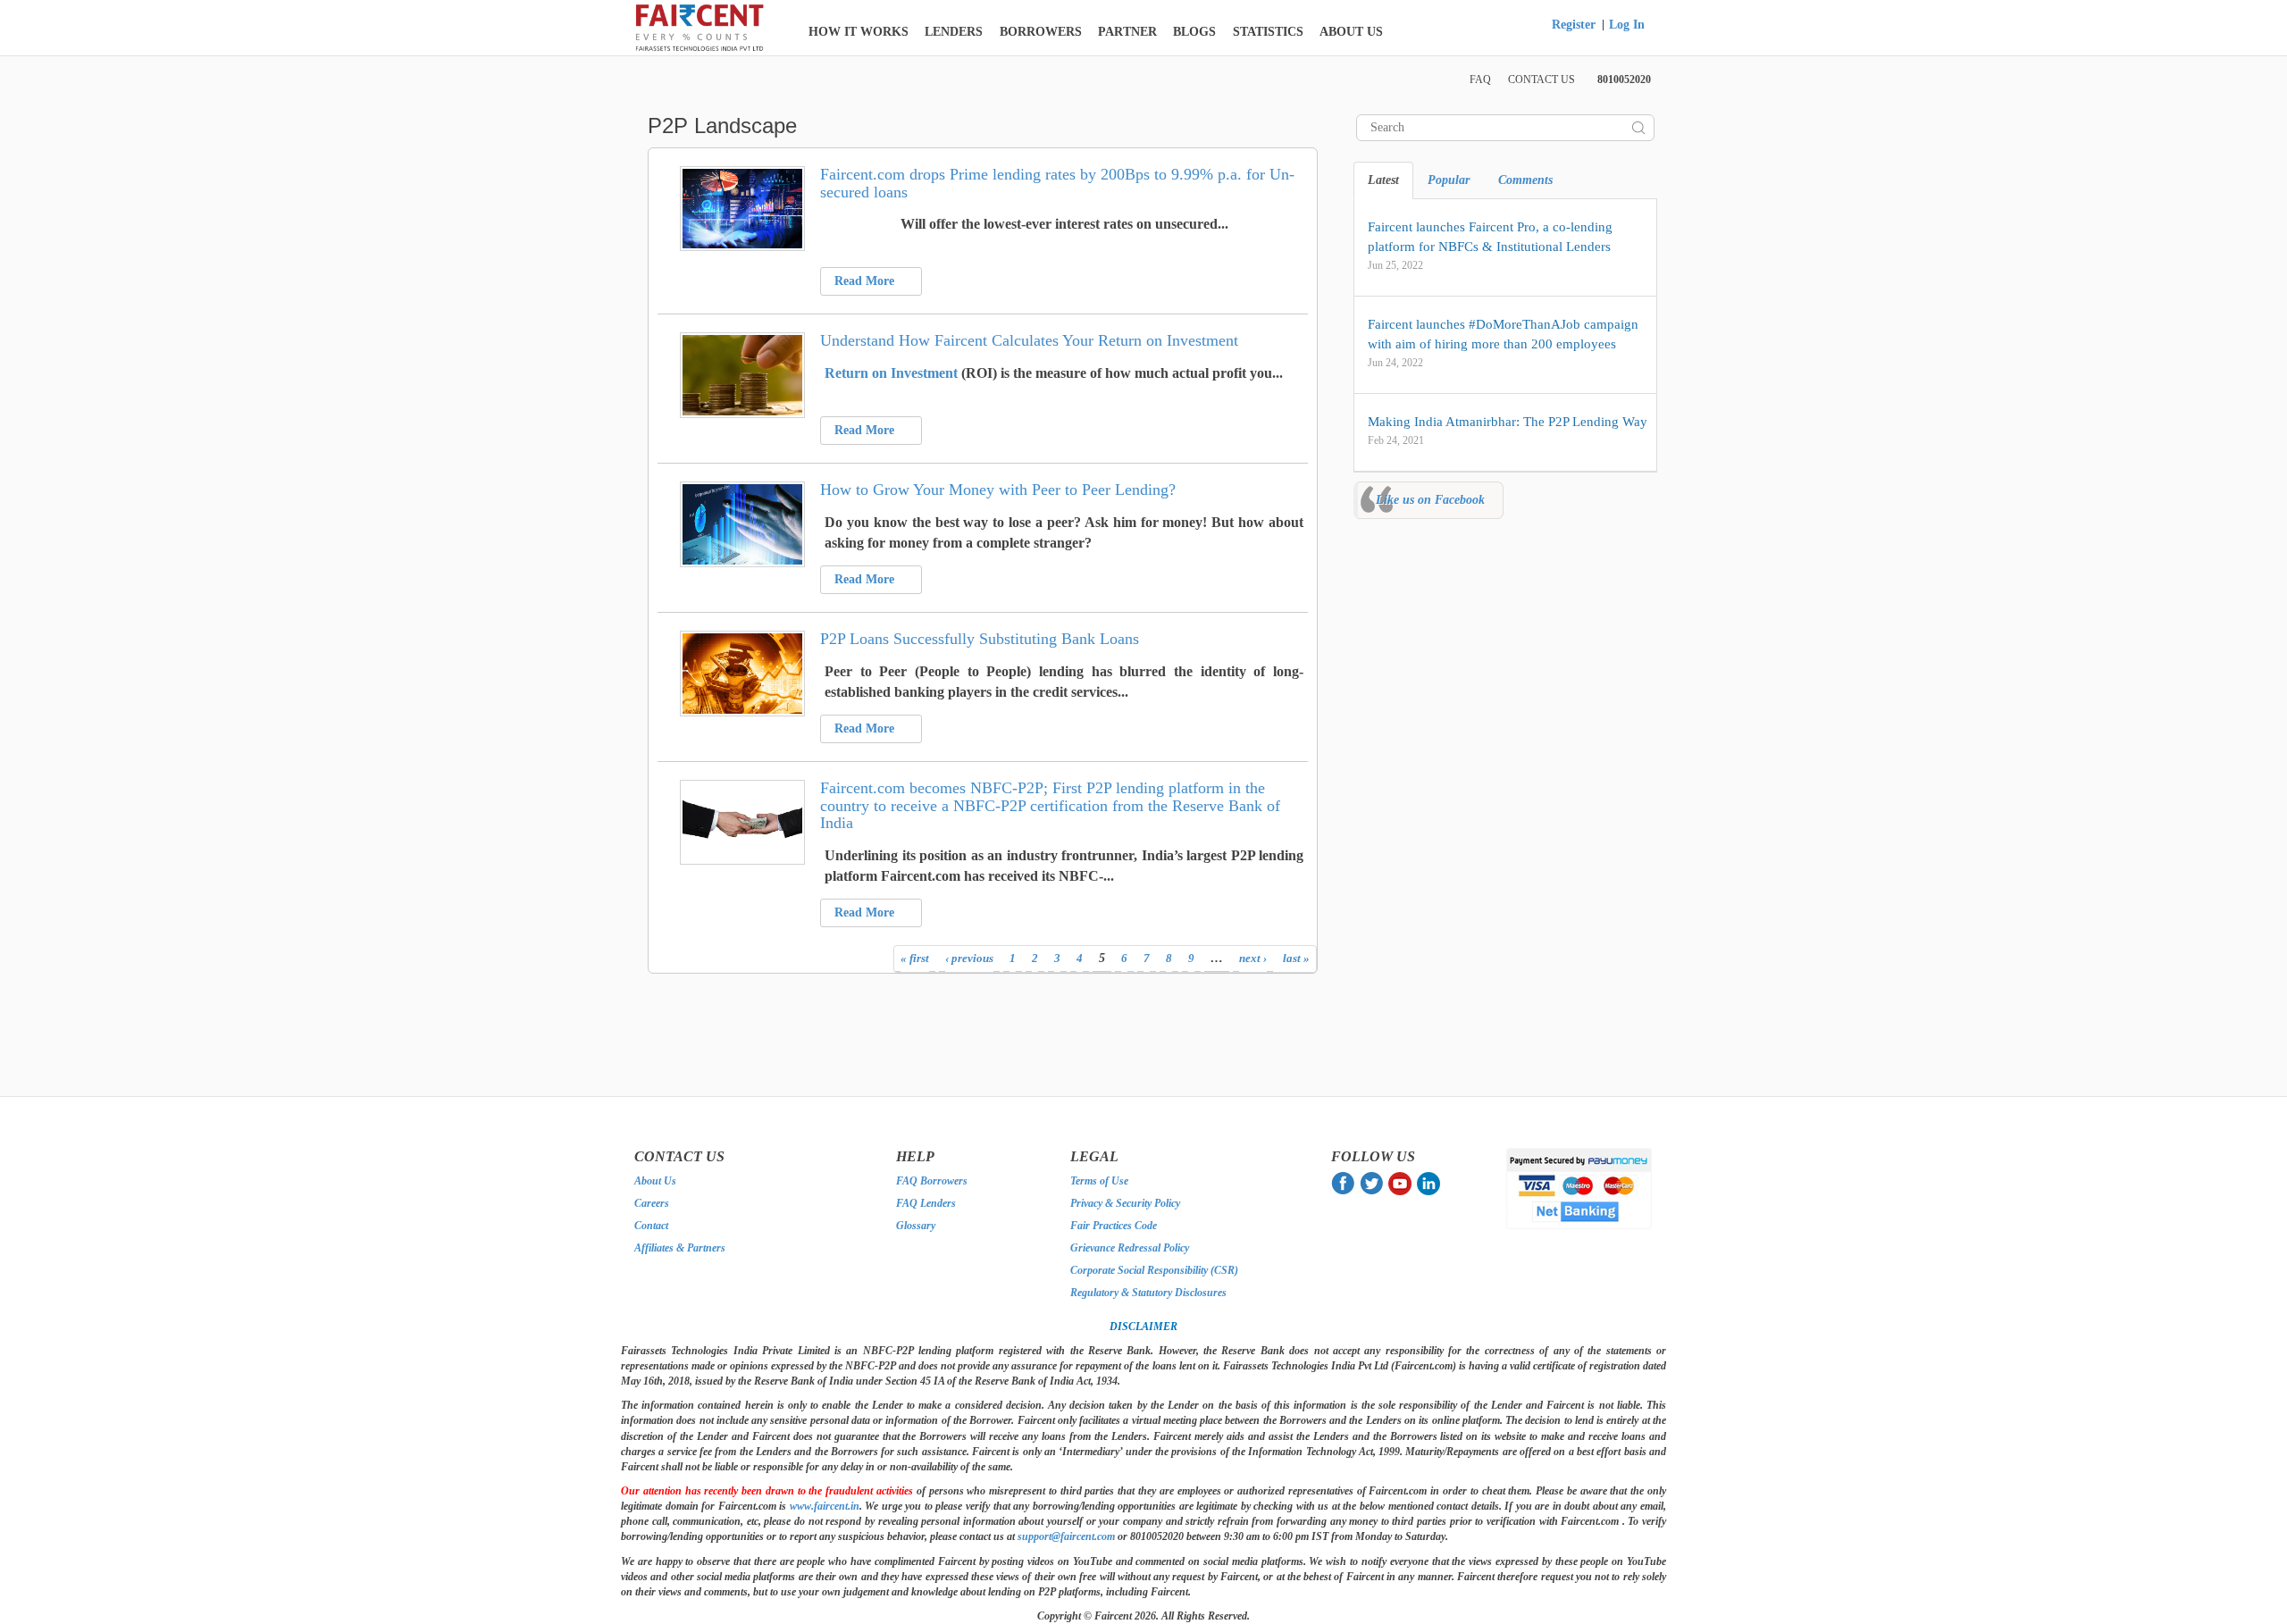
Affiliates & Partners (680, 1248)
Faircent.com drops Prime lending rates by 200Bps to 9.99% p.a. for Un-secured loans (1057, 183)
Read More (866, 281)
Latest (1383, 180)
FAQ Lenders (926, 1203)
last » (1296, 958)
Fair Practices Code (1114, 1226)
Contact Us (1541, 80)
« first (915, 958)
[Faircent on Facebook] (1345, 1183)
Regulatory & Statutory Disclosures (1148, 1293)
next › (1253, 958)
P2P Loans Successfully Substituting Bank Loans (980, 639)
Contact (651, 1226)
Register (1574, 25)
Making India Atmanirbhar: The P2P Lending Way (1508, 422)
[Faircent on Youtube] (1403, 1183)
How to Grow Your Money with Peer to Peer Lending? (998, 490)
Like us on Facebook (1430, 500)
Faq (1480, 80)
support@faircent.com (1066, 1536)
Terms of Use (1099, 1181)
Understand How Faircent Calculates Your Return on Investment (1029, 340)
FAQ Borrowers (932, 1181)
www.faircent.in (825, 1506)
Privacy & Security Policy (1125, 1203)
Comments (1525, 180)
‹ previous (969, 958)
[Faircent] (700, 27)
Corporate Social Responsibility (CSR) (1154, 1270)
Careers (652, 1203)
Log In (1627, 25)
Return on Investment (891, 373)
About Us (655, 1181)
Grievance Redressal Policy (1130, 1248)
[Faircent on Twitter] (1374, 1183)
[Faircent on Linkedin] (1430, 1183)
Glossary (916, 1226)
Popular (1449, 180)
